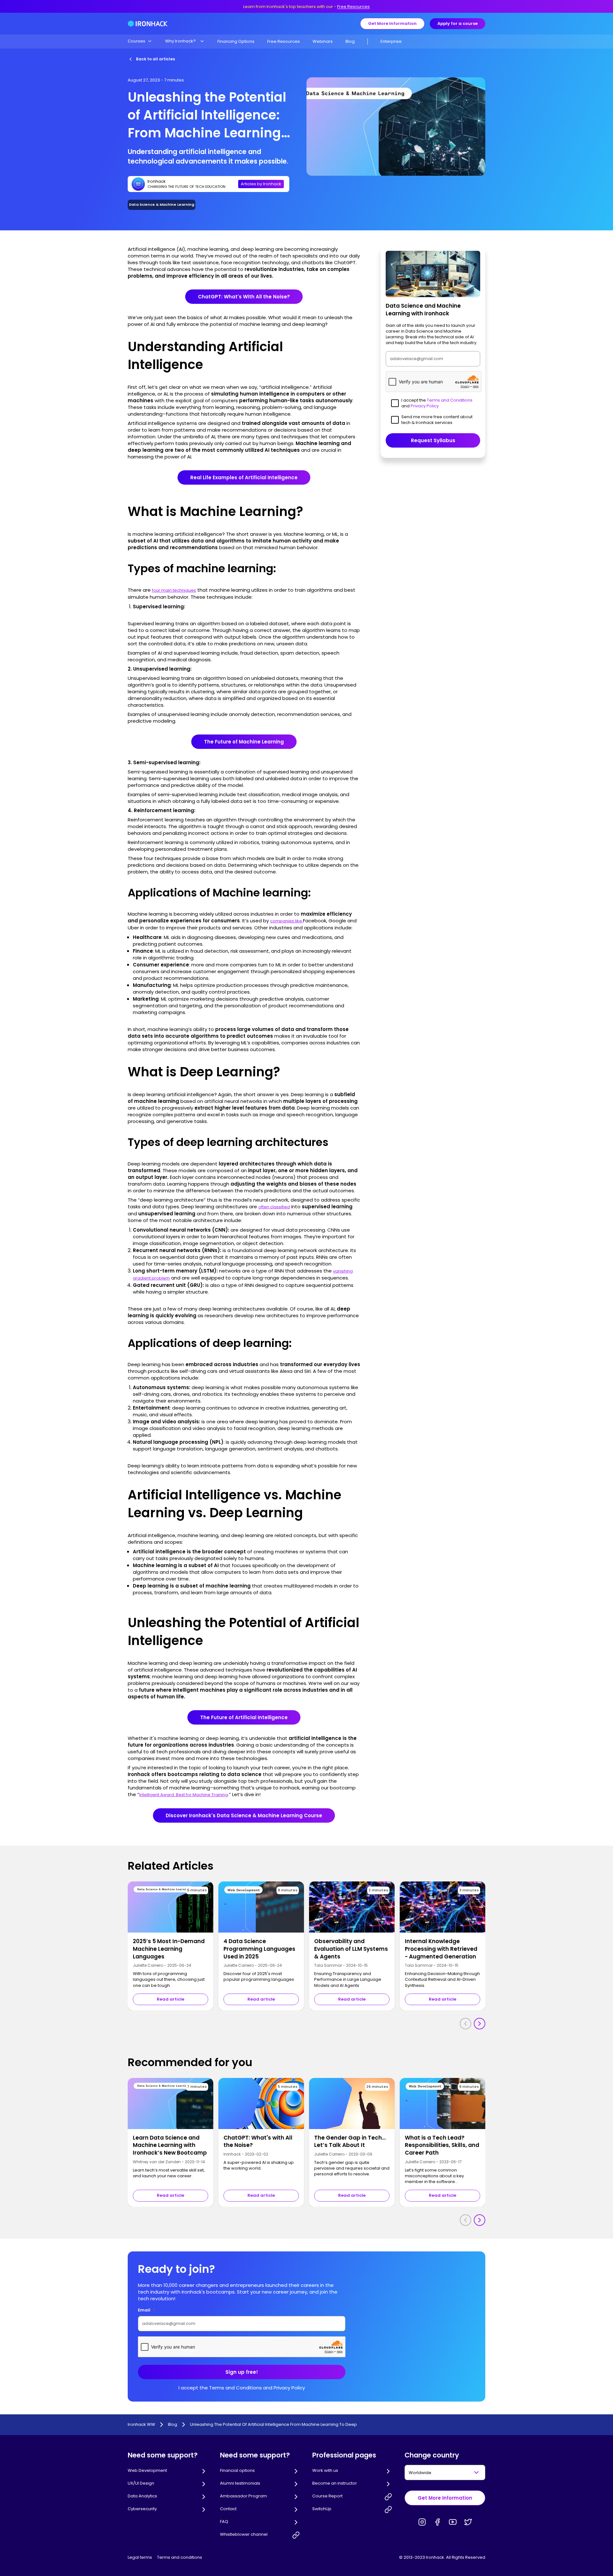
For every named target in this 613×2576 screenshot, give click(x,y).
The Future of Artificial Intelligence (244, 1717)
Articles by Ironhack (261, 184)
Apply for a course (458, 23)
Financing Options (236, 41)
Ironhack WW (141, 2425)
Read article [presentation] (170, 1999)
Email (147, 2310)
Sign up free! (242, 2372)
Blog (350, 41)
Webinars (323, 41)
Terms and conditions (180, 2557)
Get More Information (392, 23)
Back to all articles (155, 59)
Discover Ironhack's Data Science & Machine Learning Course (244, 1815)
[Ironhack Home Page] (148, 24)
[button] (140, 41)
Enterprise (391, 41)
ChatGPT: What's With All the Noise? (244, 297)
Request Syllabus (433, 440)
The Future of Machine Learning (244, 742)
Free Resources (353, 7)
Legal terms (140, 2557)
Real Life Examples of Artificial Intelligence (244, 477)
